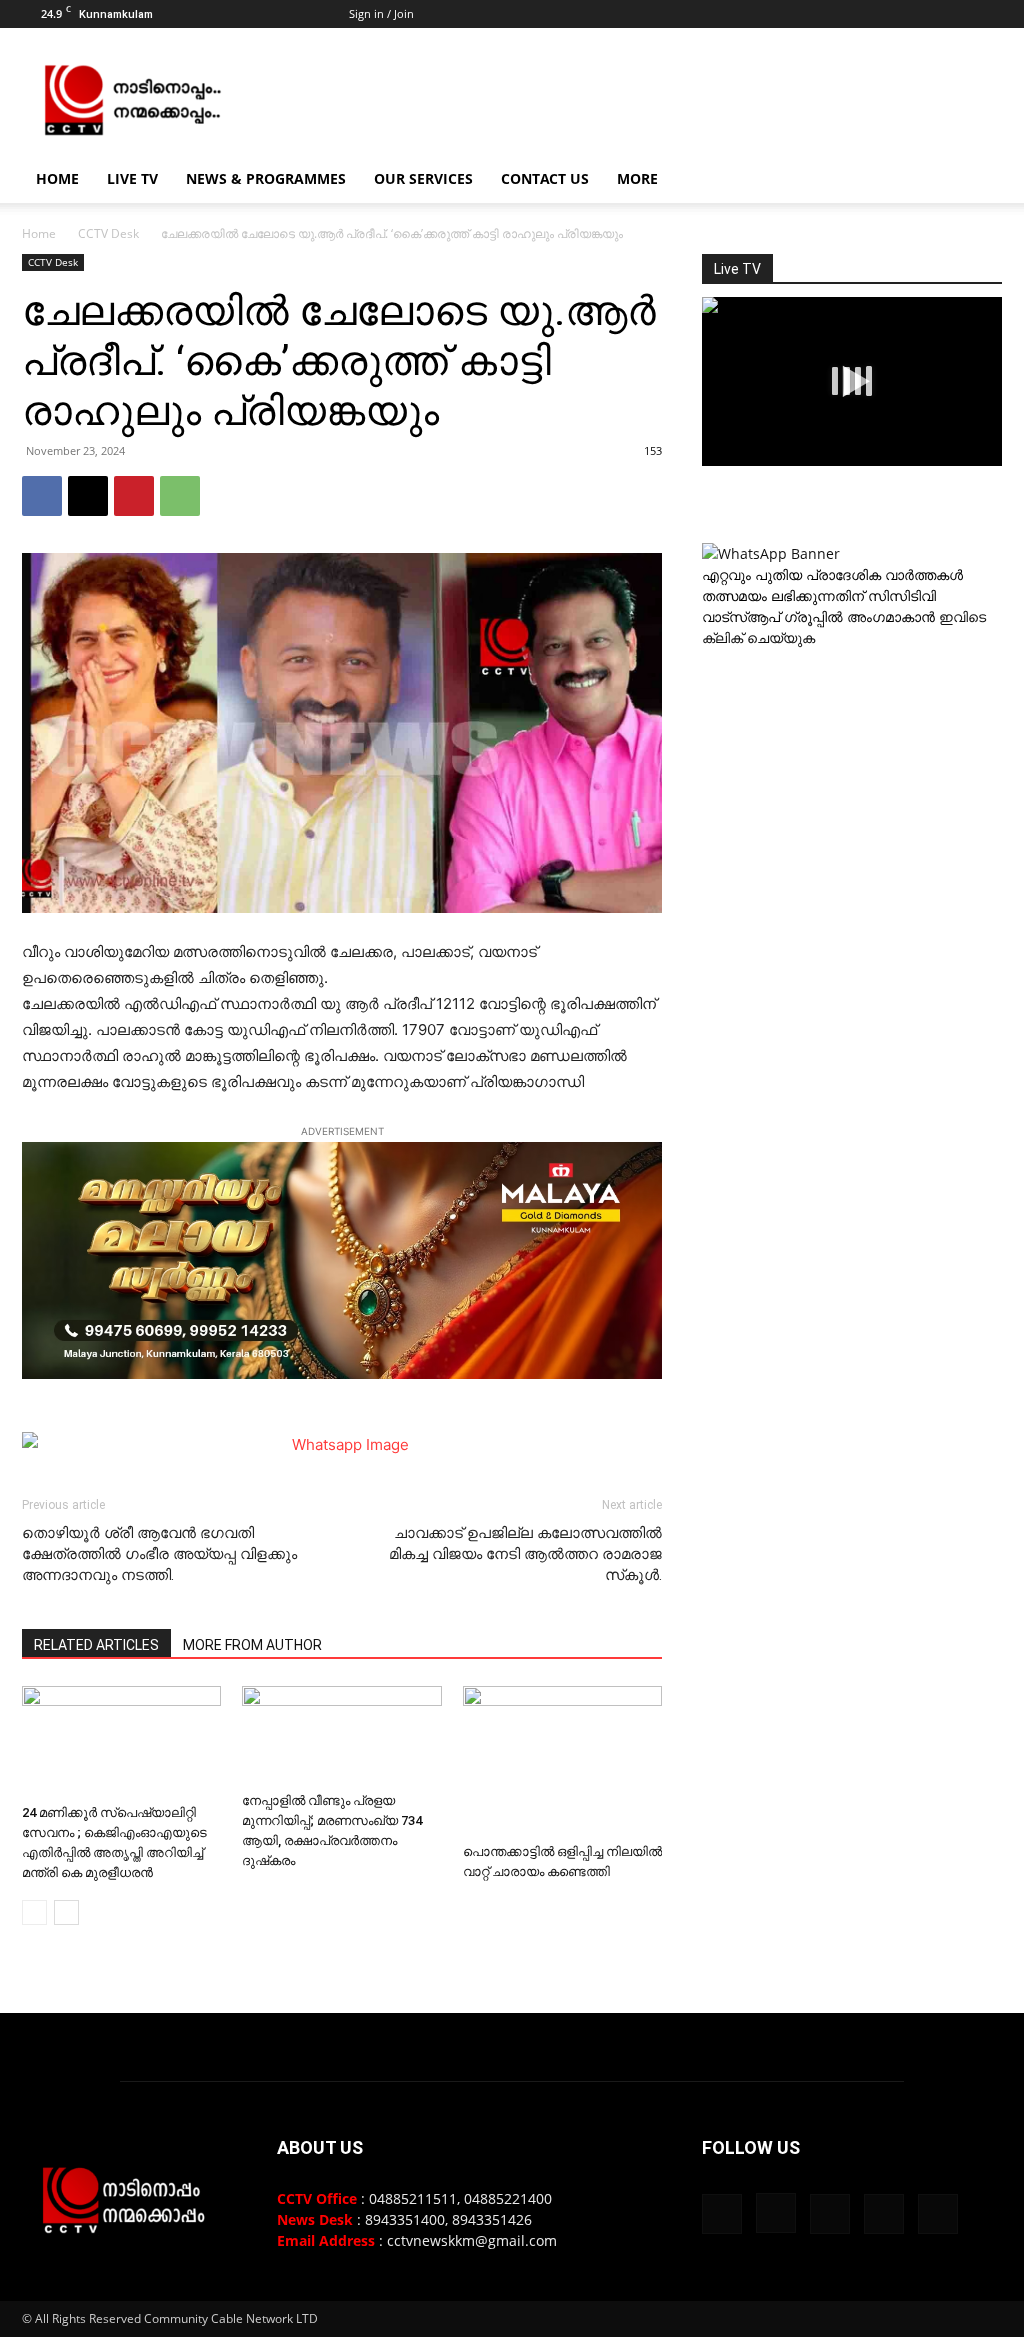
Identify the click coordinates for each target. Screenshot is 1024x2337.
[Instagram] (888, 14)
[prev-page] (34, 1912)
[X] (954, 14)
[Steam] (921, 14)
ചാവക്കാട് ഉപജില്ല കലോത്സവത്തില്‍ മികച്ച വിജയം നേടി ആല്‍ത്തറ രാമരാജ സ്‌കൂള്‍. (525, 1554)
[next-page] (66, 1912)
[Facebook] (855, 14)
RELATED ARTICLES (96, 1645)
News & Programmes (266, 178)
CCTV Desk (108, 233)
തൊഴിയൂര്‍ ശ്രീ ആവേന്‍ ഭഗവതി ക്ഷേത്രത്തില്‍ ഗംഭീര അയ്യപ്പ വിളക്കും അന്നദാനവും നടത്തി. (159, 1554)
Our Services (423, 178)
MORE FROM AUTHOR (252, 1645)
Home (57, 178)
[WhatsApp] (180, 496)
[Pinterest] (134, 496)
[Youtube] (987, 14)
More (637, 178)
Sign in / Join (381, 13)
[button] (978, 180)
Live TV (132, 178)
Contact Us (545, 178)
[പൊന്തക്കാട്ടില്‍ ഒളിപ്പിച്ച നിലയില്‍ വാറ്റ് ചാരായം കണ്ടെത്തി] (562, 1760)
